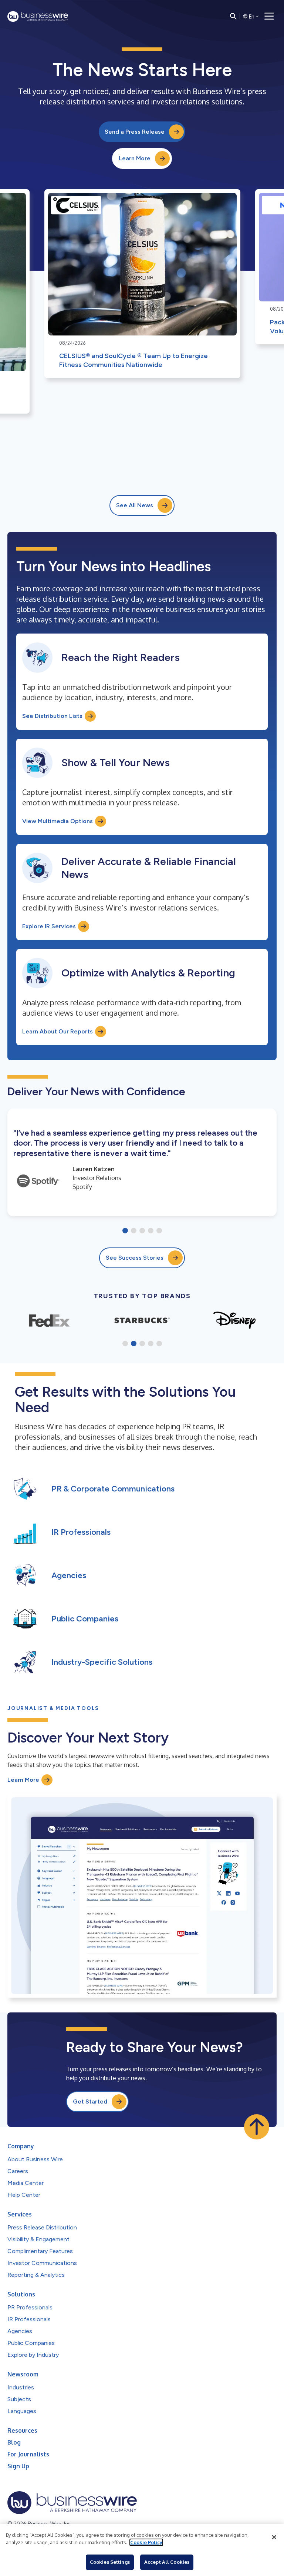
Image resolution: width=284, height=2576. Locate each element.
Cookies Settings (110, 2562)
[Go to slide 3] (142, 1231)
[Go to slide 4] (151, 1231)
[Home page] (38, 16)
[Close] (274, 2537)
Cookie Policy (146, 2542)
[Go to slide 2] (134, 1231)
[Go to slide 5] (159, 1231)
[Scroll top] (257, 2127)
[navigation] (269, 16)
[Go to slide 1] (125, 1231)
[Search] (233, 16)
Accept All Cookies (167, 2562)
